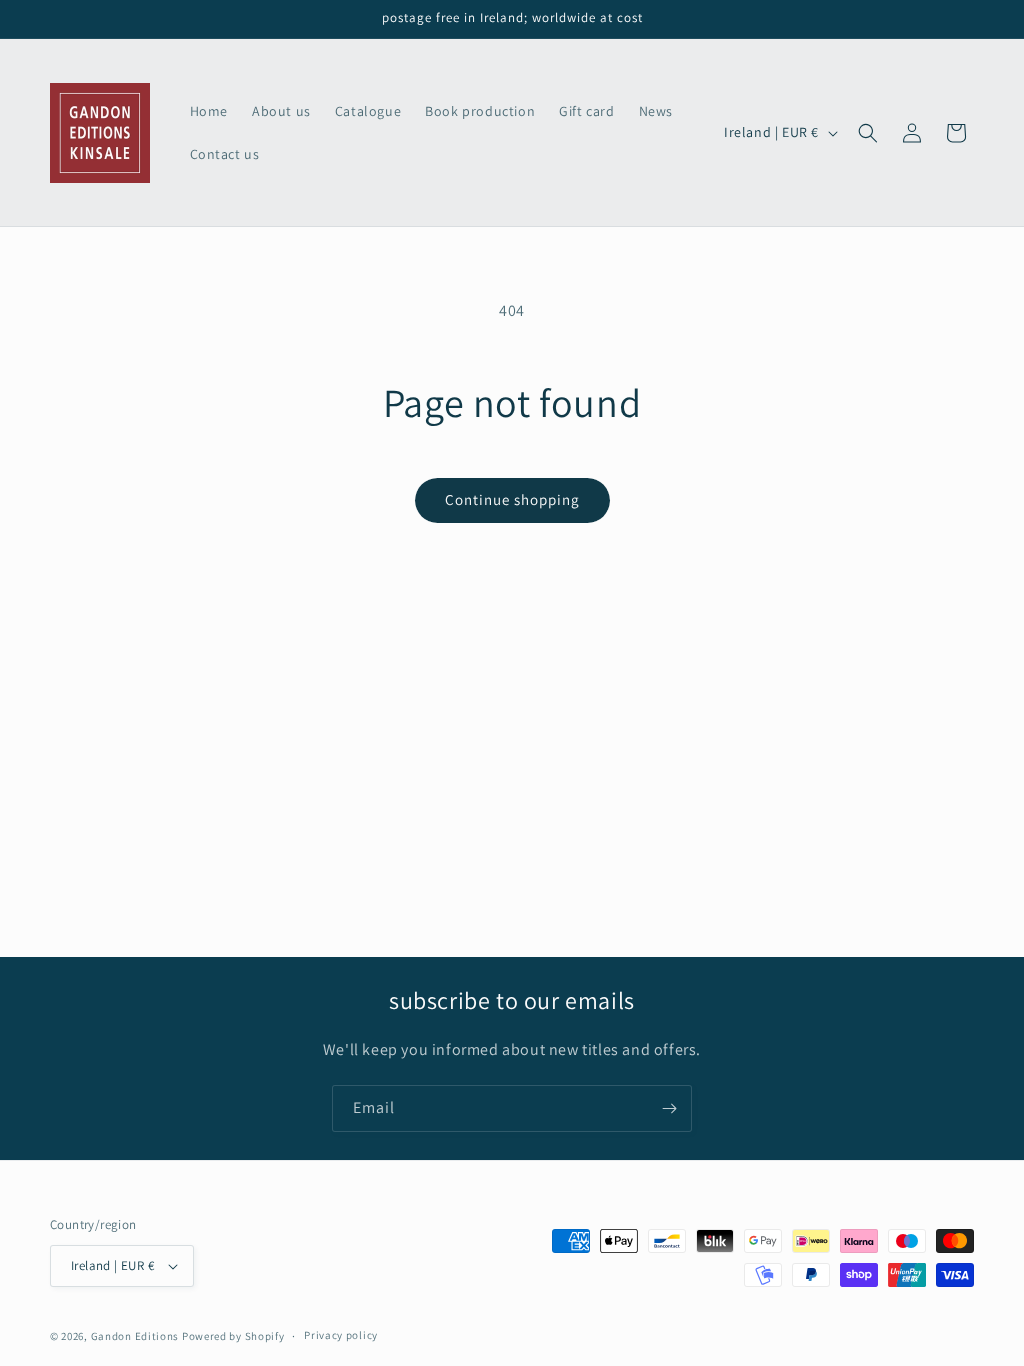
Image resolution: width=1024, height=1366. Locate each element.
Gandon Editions (135, 1336)
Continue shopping (512, 499)
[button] (868, 133)
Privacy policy (341, 1335)
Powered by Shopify (233, 1336)
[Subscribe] (669, 1108)
